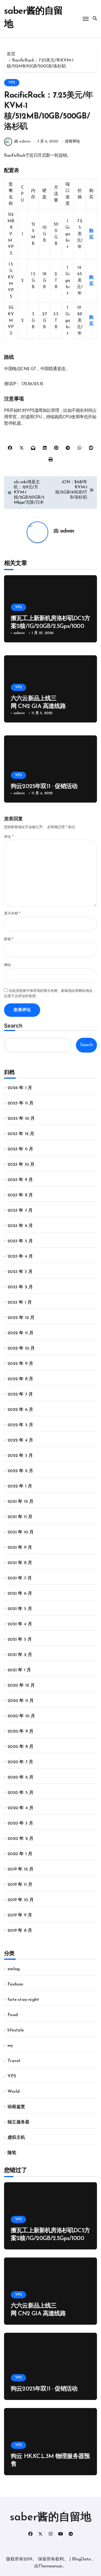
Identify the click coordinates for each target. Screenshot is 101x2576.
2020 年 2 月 (20, 1839)
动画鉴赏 (16, 2107)
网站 (8, 965)
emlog (14, 1969)
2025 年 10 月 (21, 1119)
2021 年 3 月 (20, 1640)
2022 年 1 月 (20, 1486)
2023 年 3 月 (20, 1272)
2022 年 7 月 (20, 1394)
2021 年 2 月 (20, 1655)
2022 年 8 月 (20, 1379)
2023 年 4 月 (20, 1257)
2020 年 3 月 (20, 1823)
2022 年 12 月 (21, 1318)
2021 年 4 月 (20, 1624)
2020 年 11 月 (21, 1701)
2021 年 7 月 (20, 1578)
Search (13, 1026)
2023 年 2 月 (20, 1287)
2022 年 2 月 (20, 1471)
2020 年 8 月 (20, 1747)
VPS (12, 83)
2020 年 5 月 (20, 1793)
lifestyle (16, 2030)
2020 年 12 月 (21, 1686)
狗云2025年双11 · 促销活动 (44, 787)
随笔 (12, 2153)
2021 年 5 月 (20, 1609)
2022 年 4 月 (20, 1440)
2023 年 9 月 (20, 1180)
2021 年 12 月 (20, 1502)
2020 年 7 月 (20, 1762)
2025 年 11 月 (20, 1103)
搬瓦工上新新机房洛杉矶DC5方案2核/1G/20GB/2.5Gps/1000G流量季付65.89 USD (50, 626)
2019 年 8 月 (20, 1931)
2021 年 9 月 (20, 1548)
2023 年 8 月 (20, 1195)
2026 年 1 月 (20, 1088)
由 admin (22, 142)
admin (67, 531)
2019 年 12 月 (20, 1869)
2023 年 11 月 (20, 1149)
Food (13, 2015)
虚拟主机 (16, 2138)
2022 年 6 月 (20, 1410)
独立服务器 (18, 2122)
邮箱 (9, 939)
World (14, 2092)
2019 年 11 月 (20, 1885)
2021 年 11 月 (20, 1517)
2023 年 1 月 (20, 1303)
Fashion (15, 1984)
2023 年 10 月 (21, 1165)
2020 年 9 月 (20, 1731)
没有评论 (72, 142)
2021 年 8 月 (20, 1563)
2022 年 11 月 (20, 1333)
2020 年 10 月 (21, 1716)
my (10, 2046)
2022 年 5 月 (20, 1425)
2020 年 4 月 (20, 1808)
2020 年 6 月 (20, 1777)
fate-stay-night (23, 2000)
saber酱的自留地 (51, 2518)
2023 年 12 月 (21, 1134)
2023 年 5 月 (20, 1241)
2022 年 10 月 (21, 1348)
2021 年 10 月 (21, 1532)
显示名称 (12, 913)
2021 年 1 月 (19, 1670)
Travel (14, 2061)
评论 (9, 837)
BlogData (81, 2559)
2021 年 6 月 (20, 1594)
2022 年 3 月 (20, 1456)
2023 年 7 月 (20, 1211)
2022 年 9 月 (20, 1364)
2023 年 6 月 (20, 1226)
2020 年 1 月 (20, 1854)
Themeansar (50, 2566)
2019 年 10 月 (21, 1900)
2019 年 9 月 (20, 1915)
